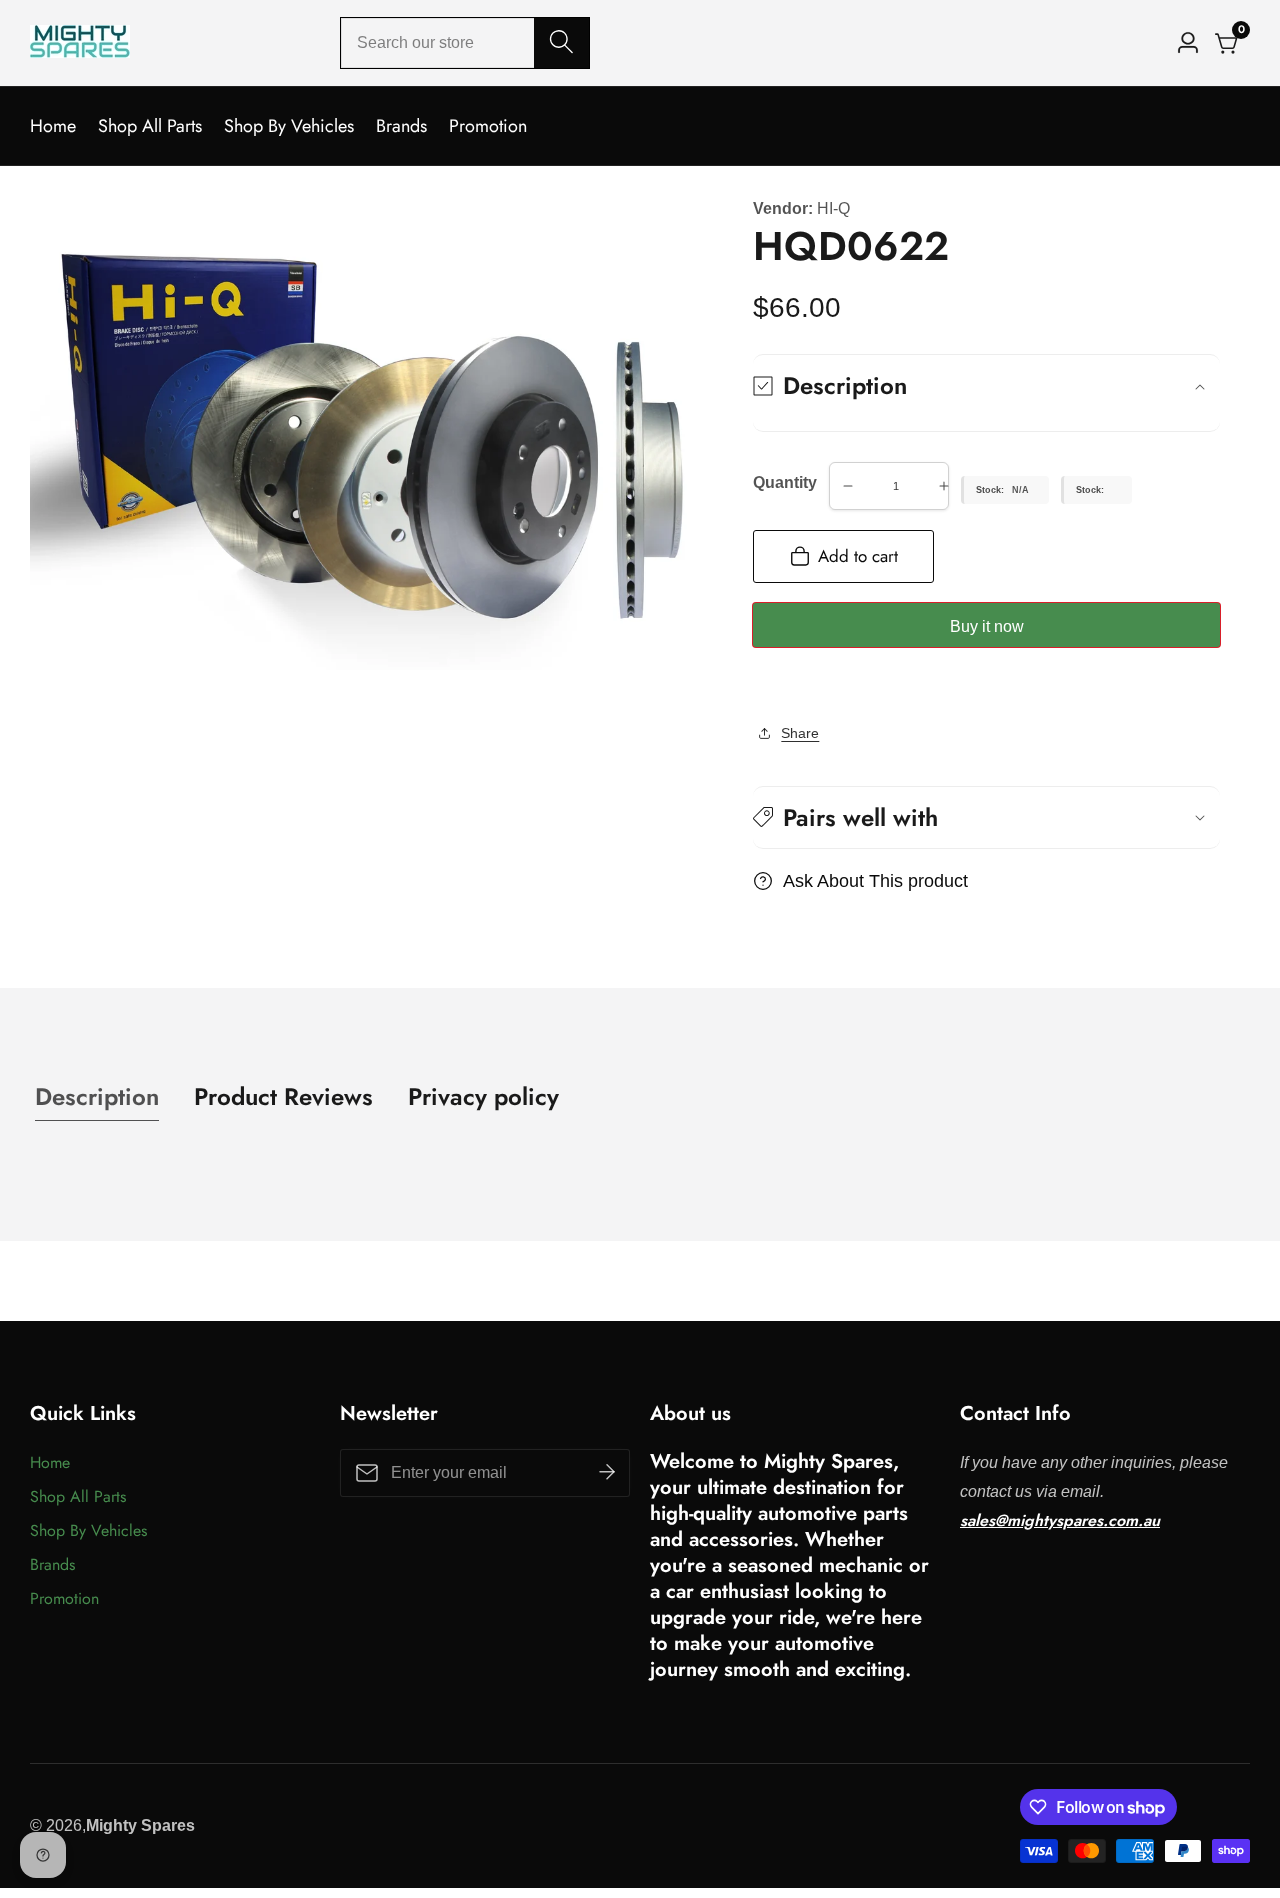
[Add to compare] (775, 686)
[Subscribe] (607, 1473)
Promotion (488, 126)
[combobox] (465, 43)
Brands (401, 126)
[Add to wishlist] (759, 686)
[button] (986, 817)
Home (53, 126)
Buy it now (987, 626)
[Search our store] (561, 43)
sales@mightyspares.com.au (1060, 1520)
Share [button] (800, 733)
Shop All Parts (150, 126)
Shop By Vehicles (289, 126)
